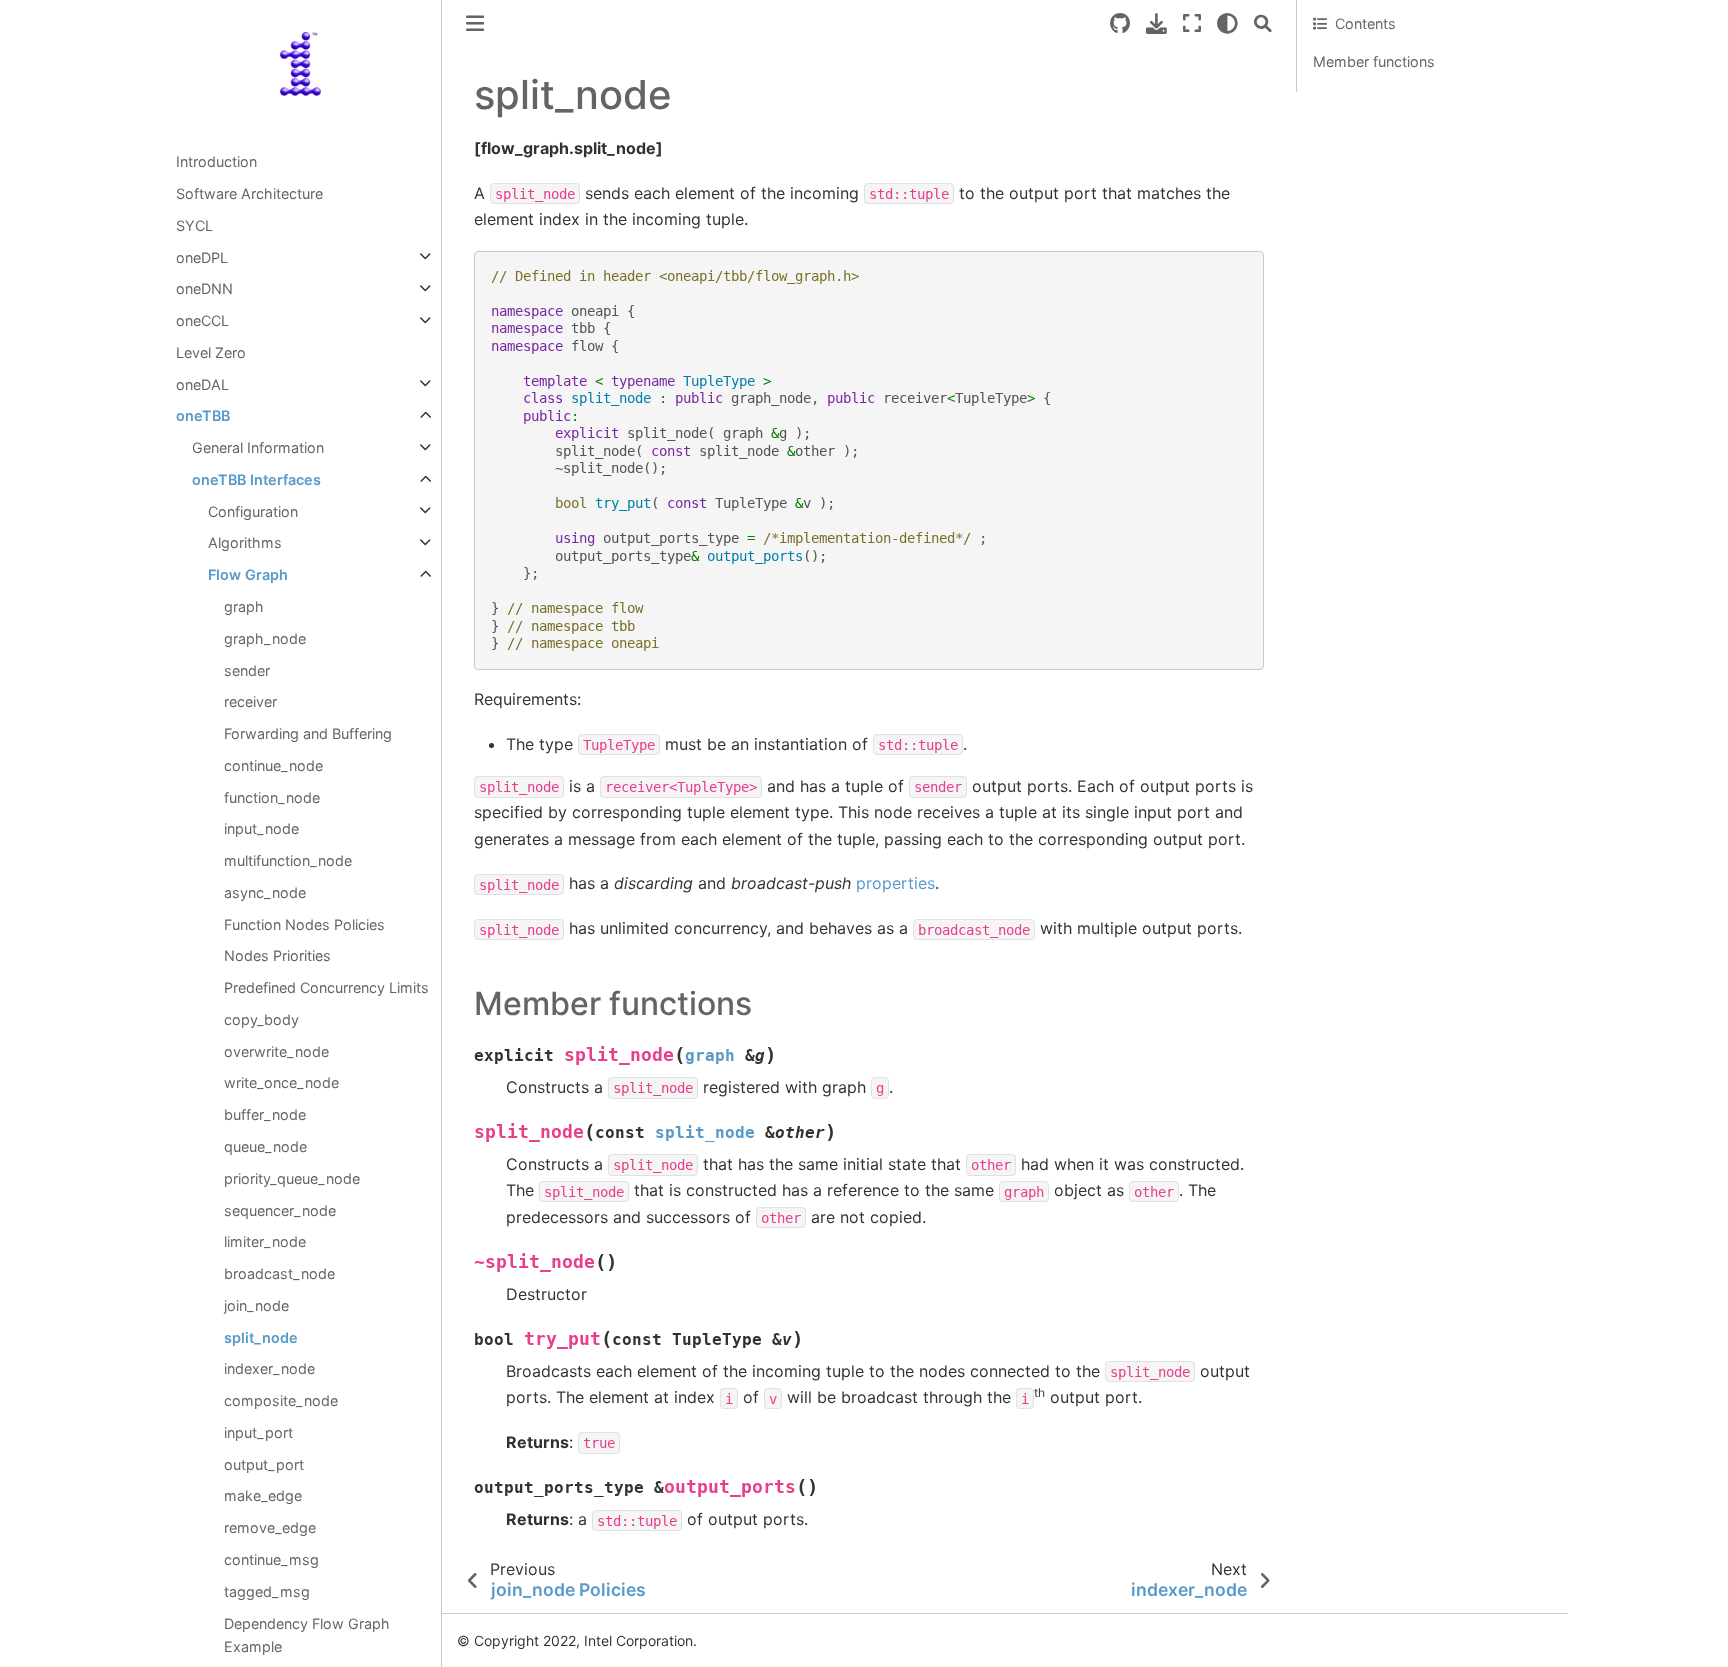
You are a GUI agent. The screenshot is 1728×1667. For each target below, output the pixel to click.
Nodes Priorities (277, 955)
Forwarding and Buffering (308, 733)
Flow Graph (248, 574)
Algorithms (245, 542)
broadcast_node (279, 1273)
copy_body (261, 1019)
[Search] (1263, 23)
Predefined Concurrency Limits (326, 987)
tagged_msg (267, 1590)
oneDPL (202, 256)
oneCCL (202, 320)
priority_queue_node (292, 1178)
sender (247, 669)
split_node (261, 1336)
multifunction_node (288, 860)
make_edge (263, 1495)
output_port (264, 1463)
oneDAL (202, 383)
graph (244, 606)
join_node (256, 1305)
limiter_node (265, 1241)
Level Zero (211, 352)
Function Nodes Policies (304, 923)
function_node (272, 796)
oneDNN (204, 288)
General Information (258, 447)
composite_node (281, 1400)
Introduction (216, 161)
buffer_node (265, 1114)
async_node (265, 892)
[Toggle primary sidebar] (475, 23)
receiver (250, 701)
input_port (258, 1432)
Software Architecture (249, 193)
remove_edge (270, 1527)
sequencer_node (280, 1209)
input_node (261, 828)
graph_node (265, 637)
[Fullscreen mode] (1192, 23)
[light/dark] (1227, 23)
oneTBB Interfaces (256, 479)
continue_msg (271, 1559)
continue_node (273, 765)
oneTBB (203, 415)
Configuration (253, 510)
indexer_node (269, 1368)
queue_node (265, 1146)
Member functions (1374, 61)
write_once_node (281, 1082)
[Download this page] (1156, 23)
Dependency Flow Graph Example (307, 1634)
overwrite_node (276, 1050)
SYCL (194, 225)
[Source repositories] (1120, 23)
